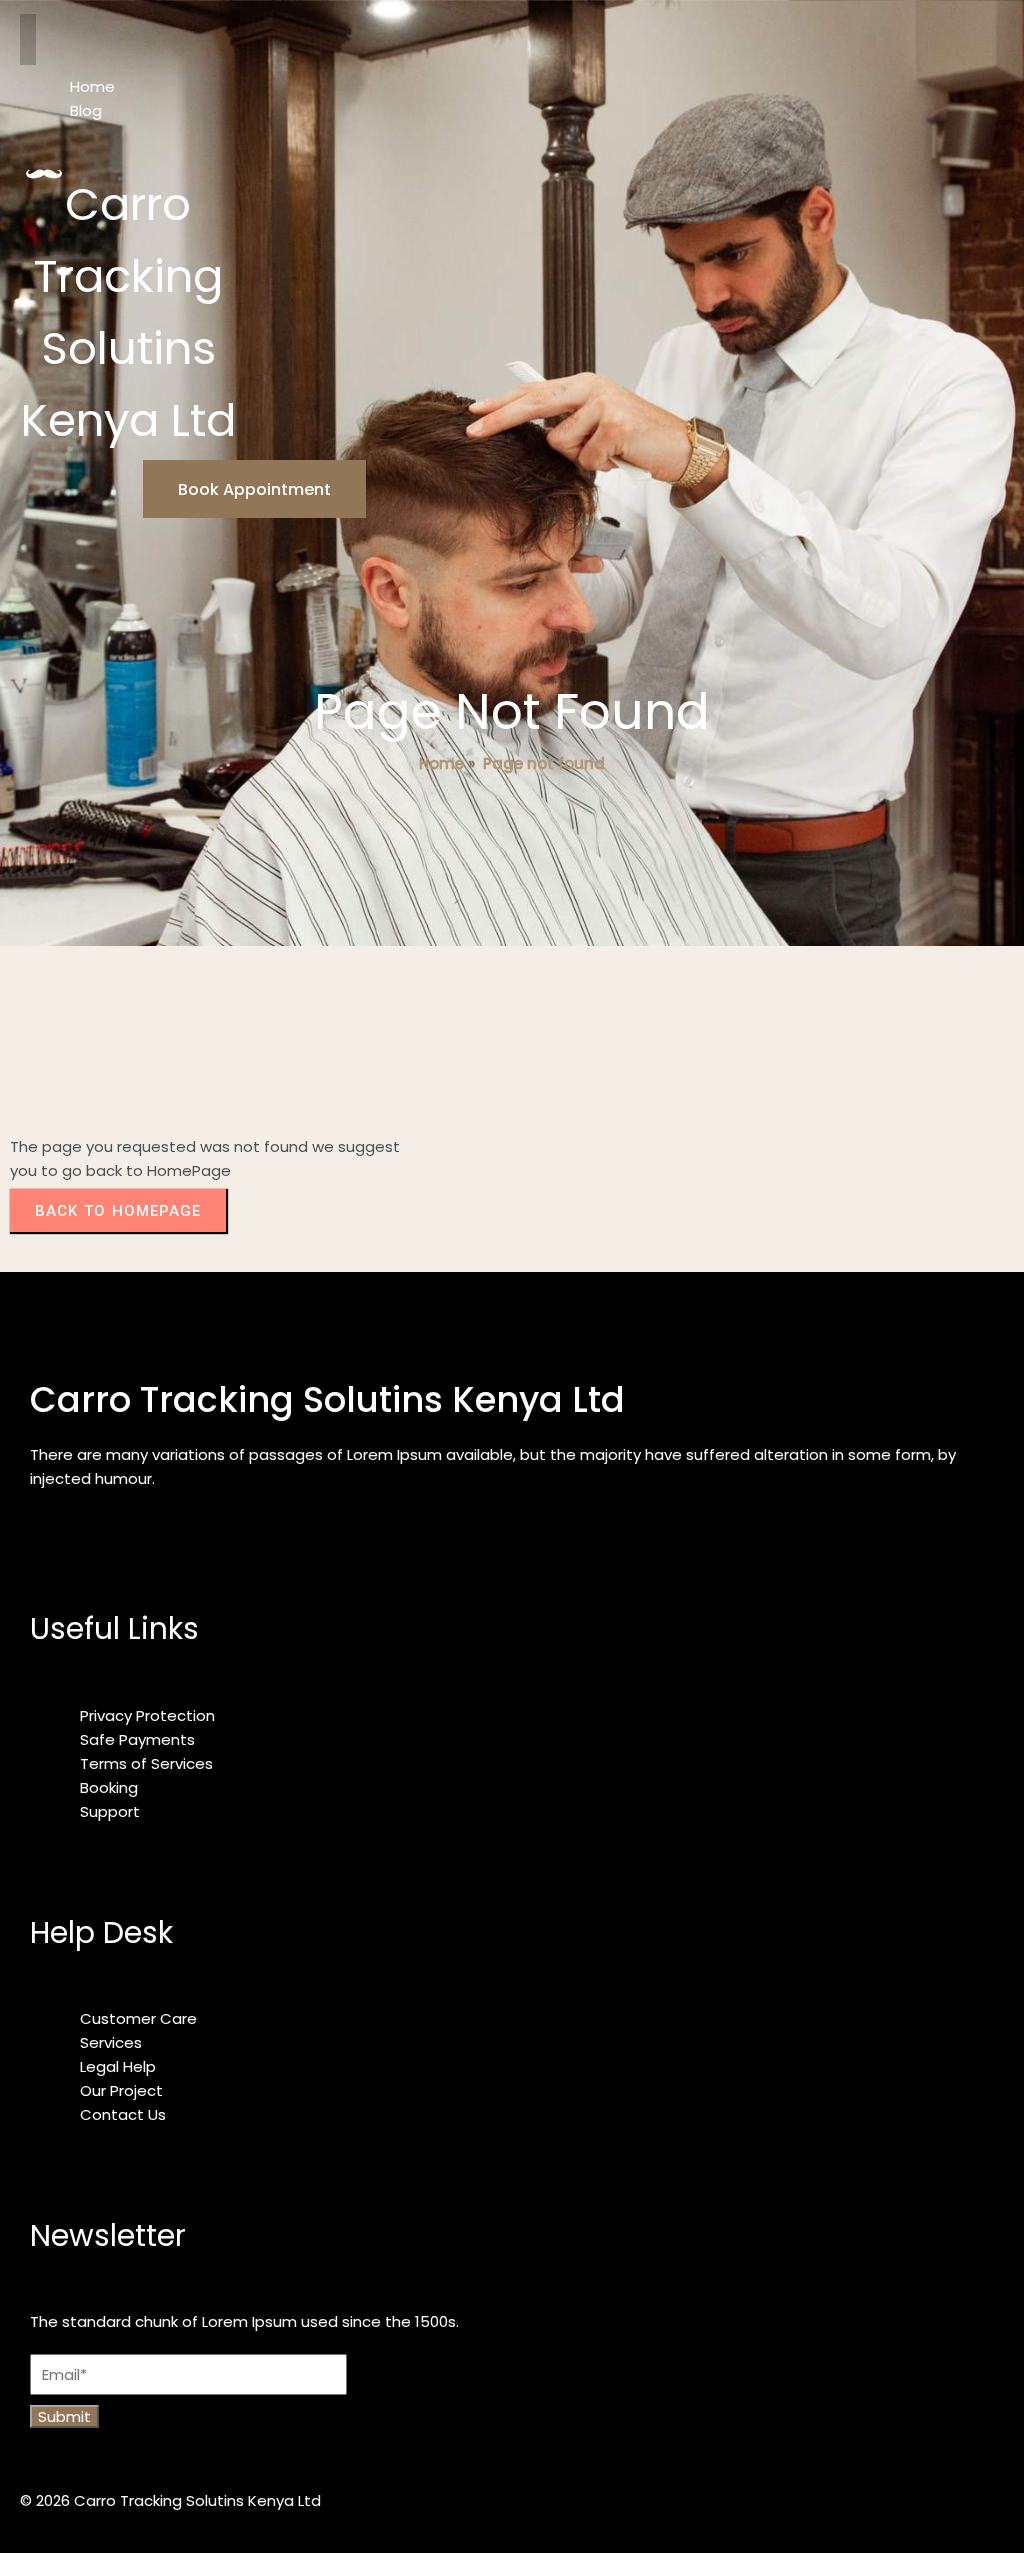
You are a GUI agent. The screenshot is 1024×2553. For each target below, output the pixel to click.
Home (441, 763)
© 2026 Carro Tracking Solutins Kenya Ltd (170, 2500)
